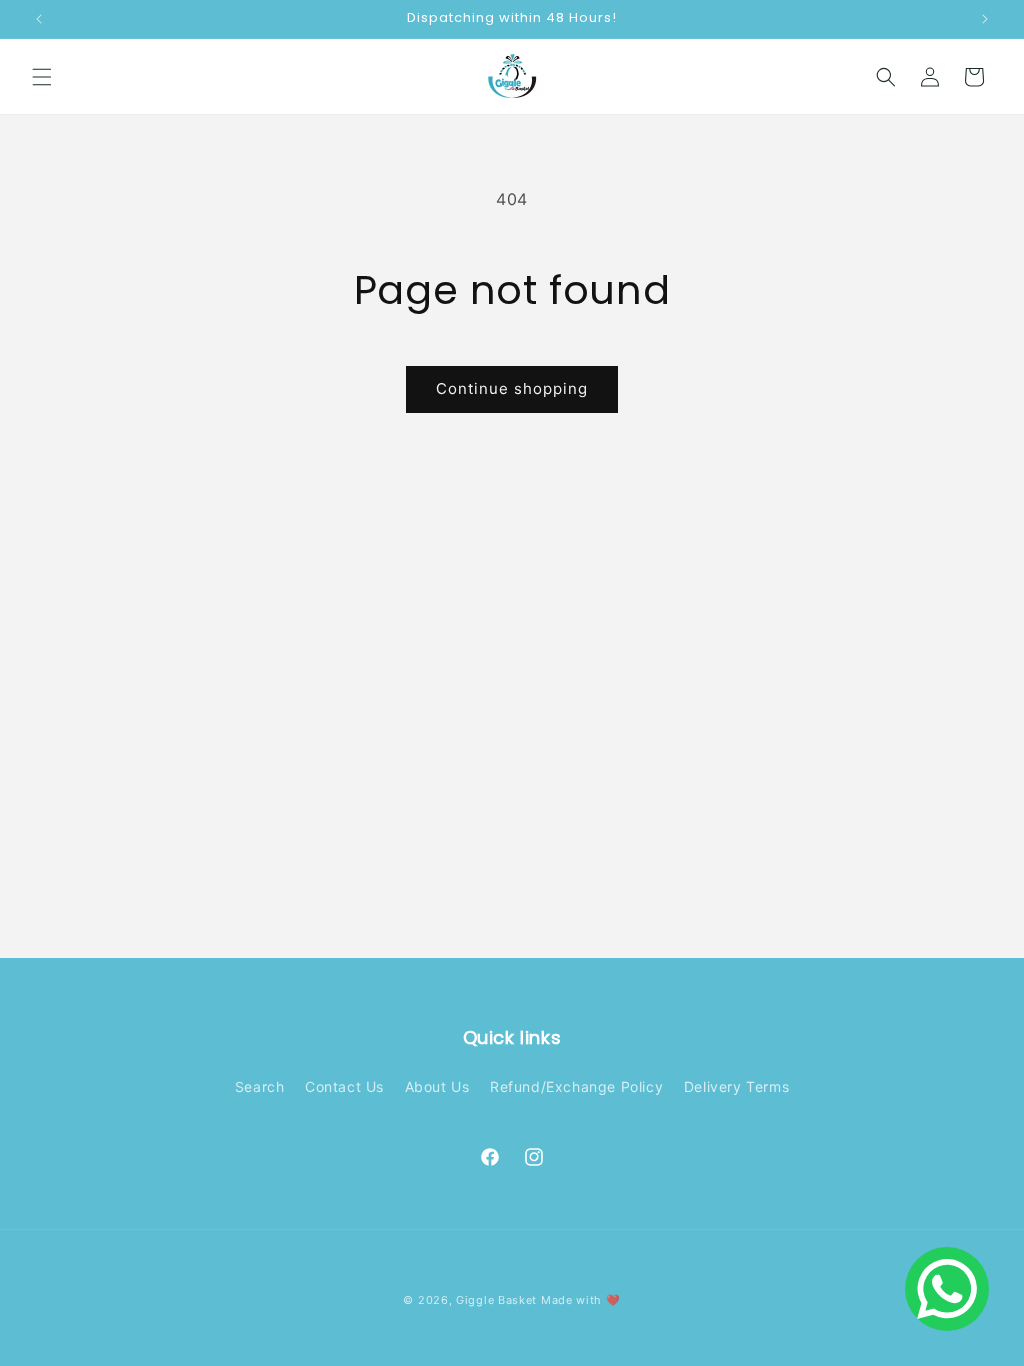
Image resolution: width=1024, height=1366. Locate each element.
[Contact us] (947, 1289)
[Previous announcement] (39, 19)
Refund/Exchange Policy (576, 1086)
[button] (42, 77)
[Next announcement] (985, 19)
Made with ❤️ (581, 1300)
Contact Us (344, 1086)
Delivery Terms (736, 1086)
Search (260, 1086)
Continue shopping (512, 388)
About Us (437, 1086)
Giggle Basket (496, 1300)
